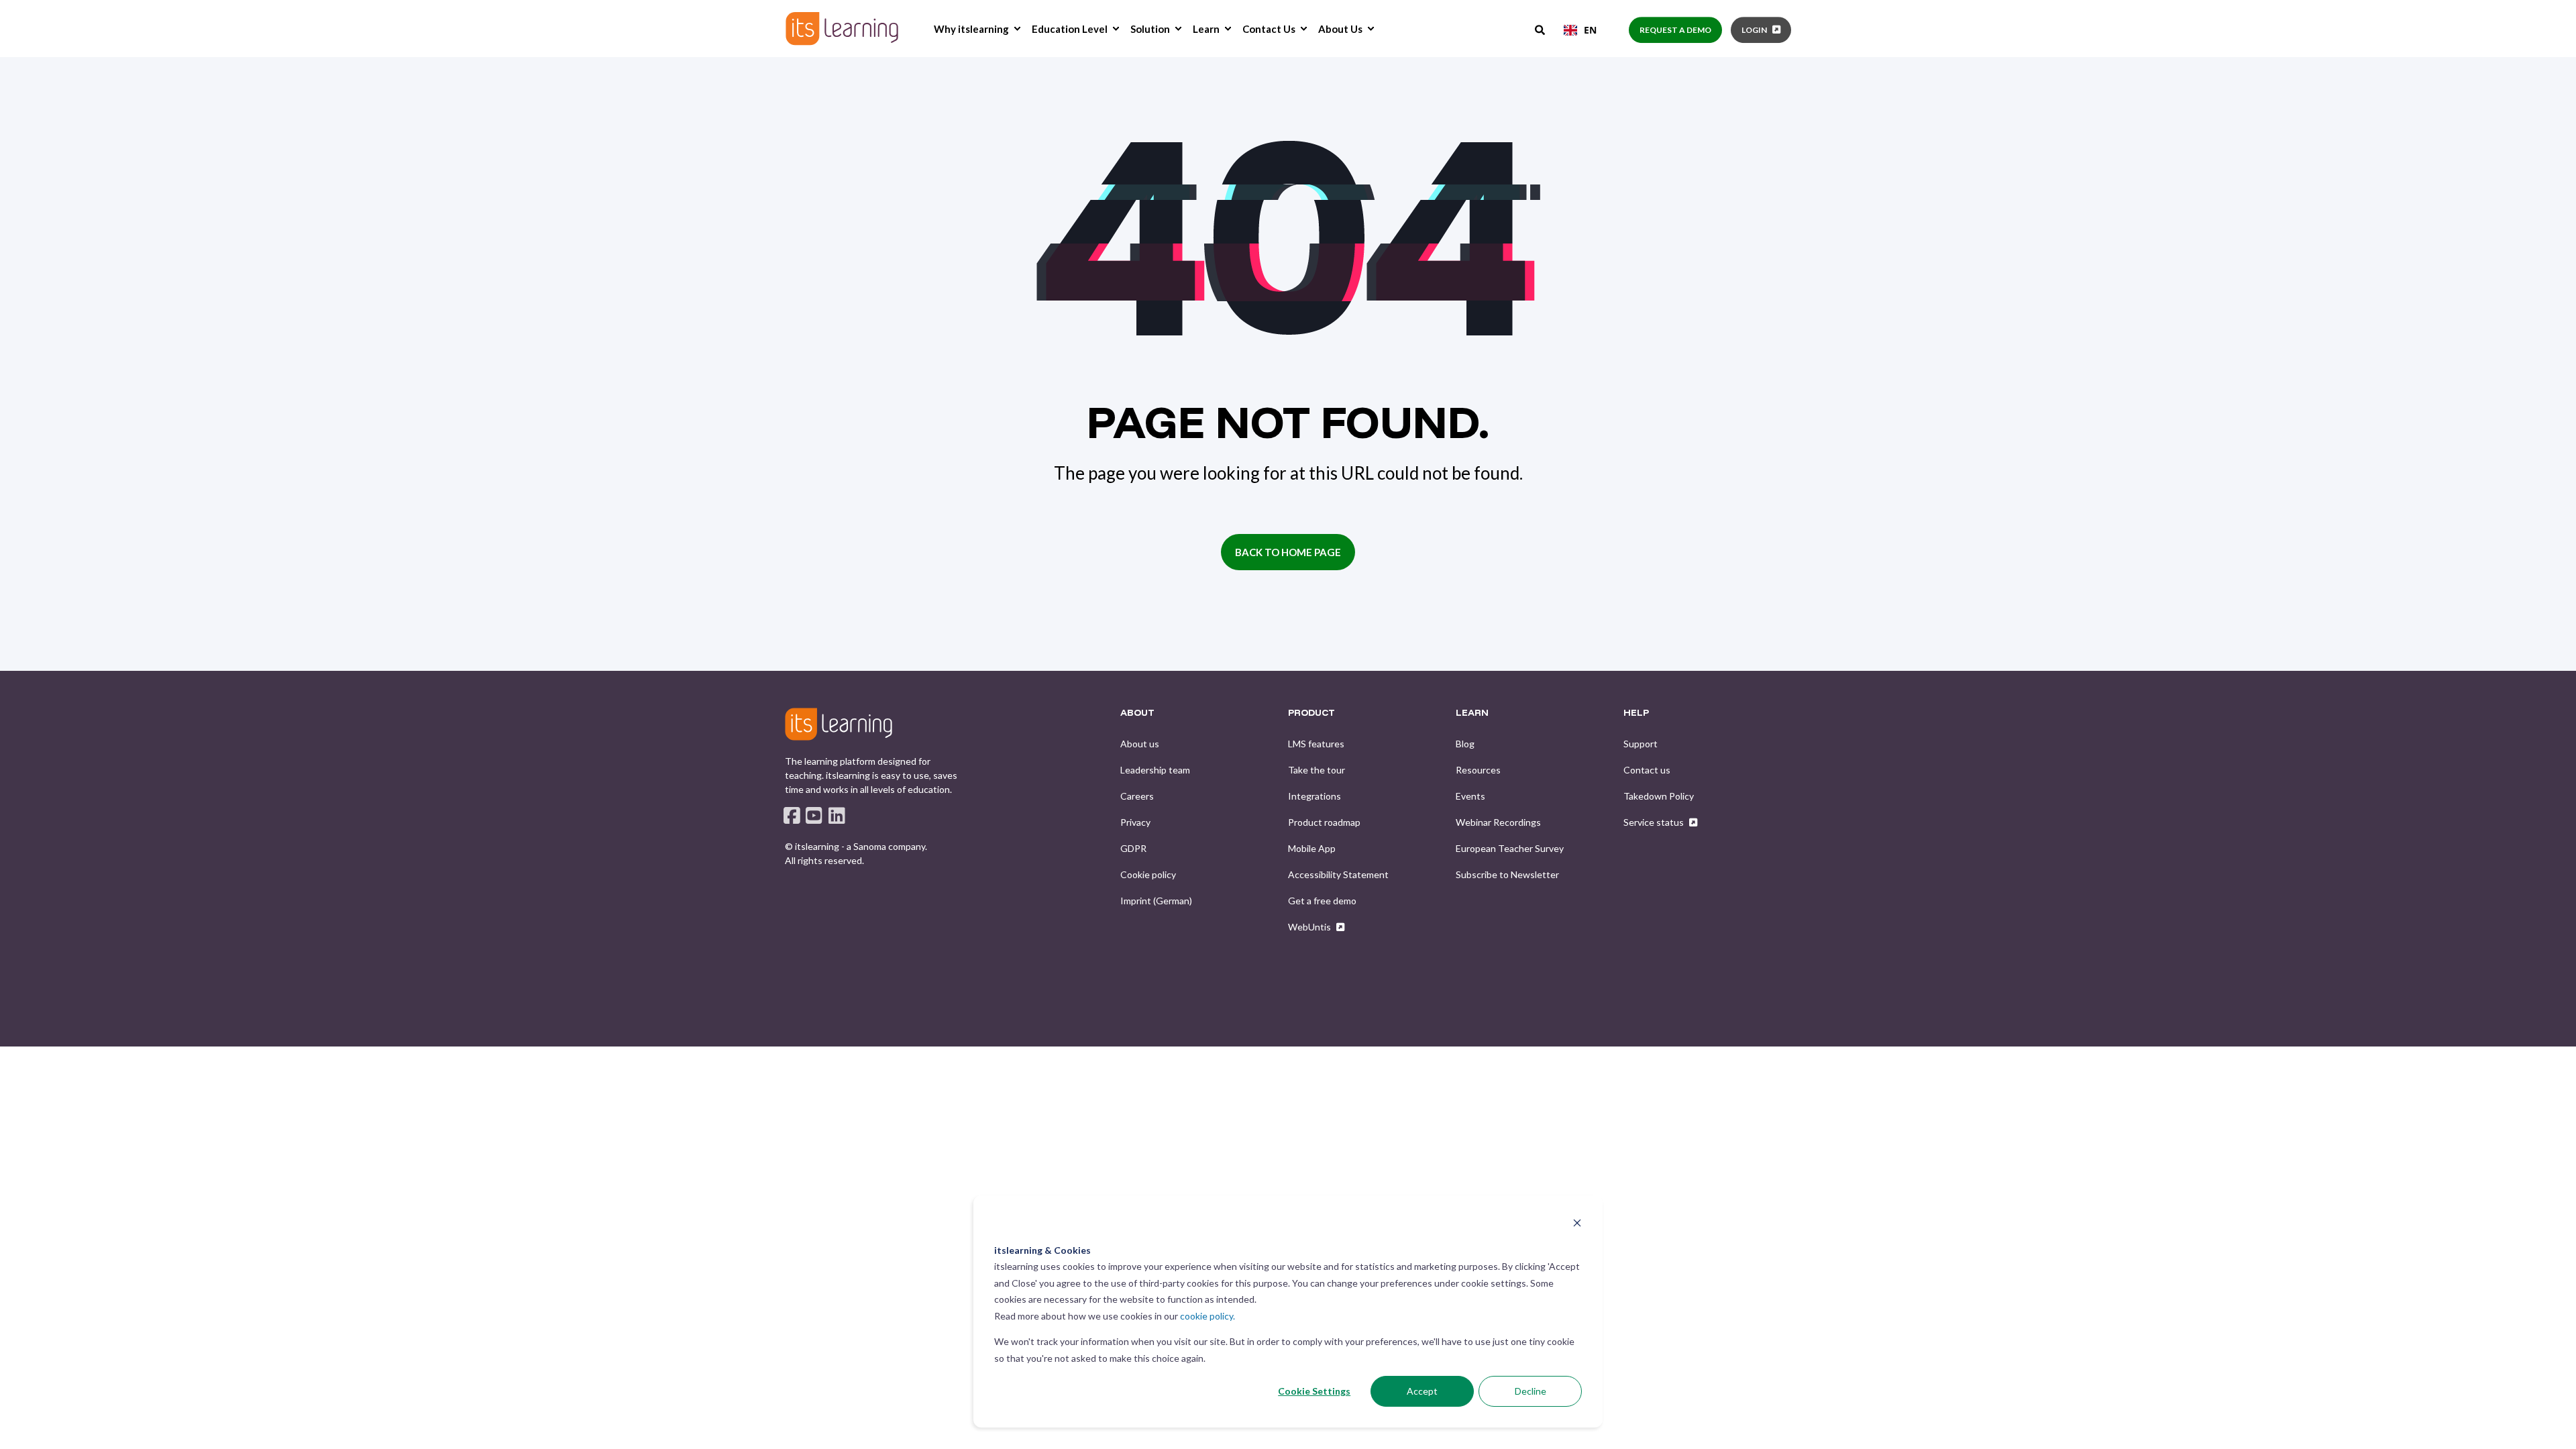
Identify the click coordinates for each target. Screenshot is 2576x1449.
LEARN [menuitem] (1472, 713)
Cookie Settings (1314, 1391)
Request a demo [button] (1675, 30)
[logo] (839, 724)
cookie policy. (1207, 1316)
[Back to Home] (842, 29)
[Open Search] (1541, 29)
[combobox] (1580, 30)
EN (1590, 30)
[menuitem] (1017, 29)
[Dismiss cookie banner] (1577, 1225)
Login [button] (1754, 30)
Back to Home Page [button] (1288, 552)
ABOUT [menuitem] (1137, 713)
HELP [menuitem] (1636, 713)
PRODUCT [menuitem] (1311, 713)
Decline (1531, 1391)
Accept (1422, 1391)
